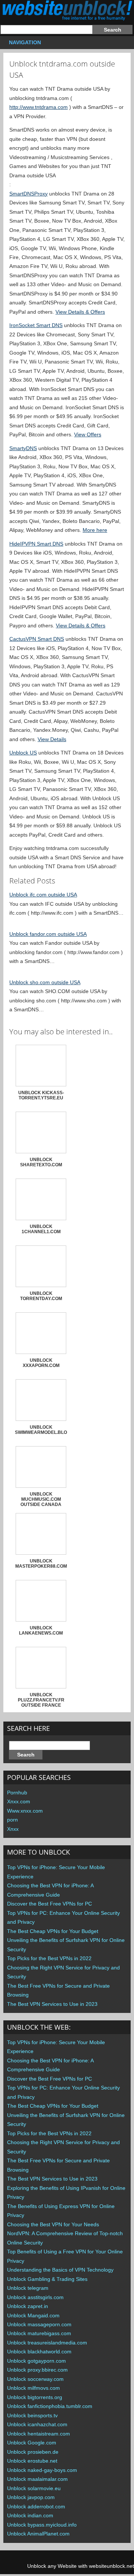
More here (95, 530)
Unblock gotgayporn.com (36, 2361)
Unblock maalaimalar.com (37, 2479)
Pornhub (17, 1793)
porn (12, 1820)
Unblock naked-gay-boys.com (42, 2470)
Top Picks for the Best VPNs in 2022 (49, 1958)
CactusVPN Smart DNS (37, 639)
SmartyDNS (23, 448)
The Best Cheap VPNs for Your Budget (53, 1931)
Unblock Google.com (32, 2443)
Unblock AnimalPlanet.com (38, 2534)
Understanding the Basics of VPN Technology (60, 2270)
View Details (52, 739)
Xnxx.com (19, 1801)
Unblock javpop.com (31, 2497)
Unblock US (23, 753)
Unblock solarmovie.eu (34, 2488)
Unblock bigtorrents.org (35, 2397)
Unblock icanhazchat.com (37, 2424)
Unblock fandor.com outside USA (48, 934)
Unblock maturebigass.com (39, 2333)
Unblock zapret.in (28, 2306)
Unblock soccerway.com (35, 2379)
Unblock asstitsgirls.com (35, 2297)
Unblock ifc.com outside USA (43, 895)
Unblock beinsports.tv (32, 2415)
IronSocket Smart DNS (36, 325)
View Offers (88, 434)
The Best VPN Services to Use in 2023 (52, 2004)
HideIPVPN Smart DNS (36, 544)
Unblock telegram (28, 2288)
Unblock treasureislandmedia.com (47, 2343)
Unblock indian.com (30, 2515)
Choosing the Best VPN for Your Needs (53, 2224)
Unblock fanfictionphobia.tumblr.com (50, 2406)
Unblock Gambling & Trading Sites (47, 2279)
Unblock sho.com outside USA (45, 982)
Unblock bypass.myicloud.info (42, 2525)
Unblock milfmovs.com (33, 2388)
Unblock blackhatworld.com (39, 2352)
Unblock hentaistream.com (39, 2434)
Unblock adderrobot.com (36, 2506)
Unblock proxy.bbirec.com (37, 2370)
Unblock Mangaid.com (33, 2315)
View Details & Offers (80, 312)
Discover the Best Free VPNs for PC (50, 1904)
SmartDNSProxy (28, 194)
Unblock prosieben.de (33, 2452)
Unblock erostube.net (32, 2461)
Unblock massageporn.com (39, 2324)
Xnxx (13, 1829)
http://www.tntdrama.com (39, 107)
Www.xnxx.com (25, 1811)
